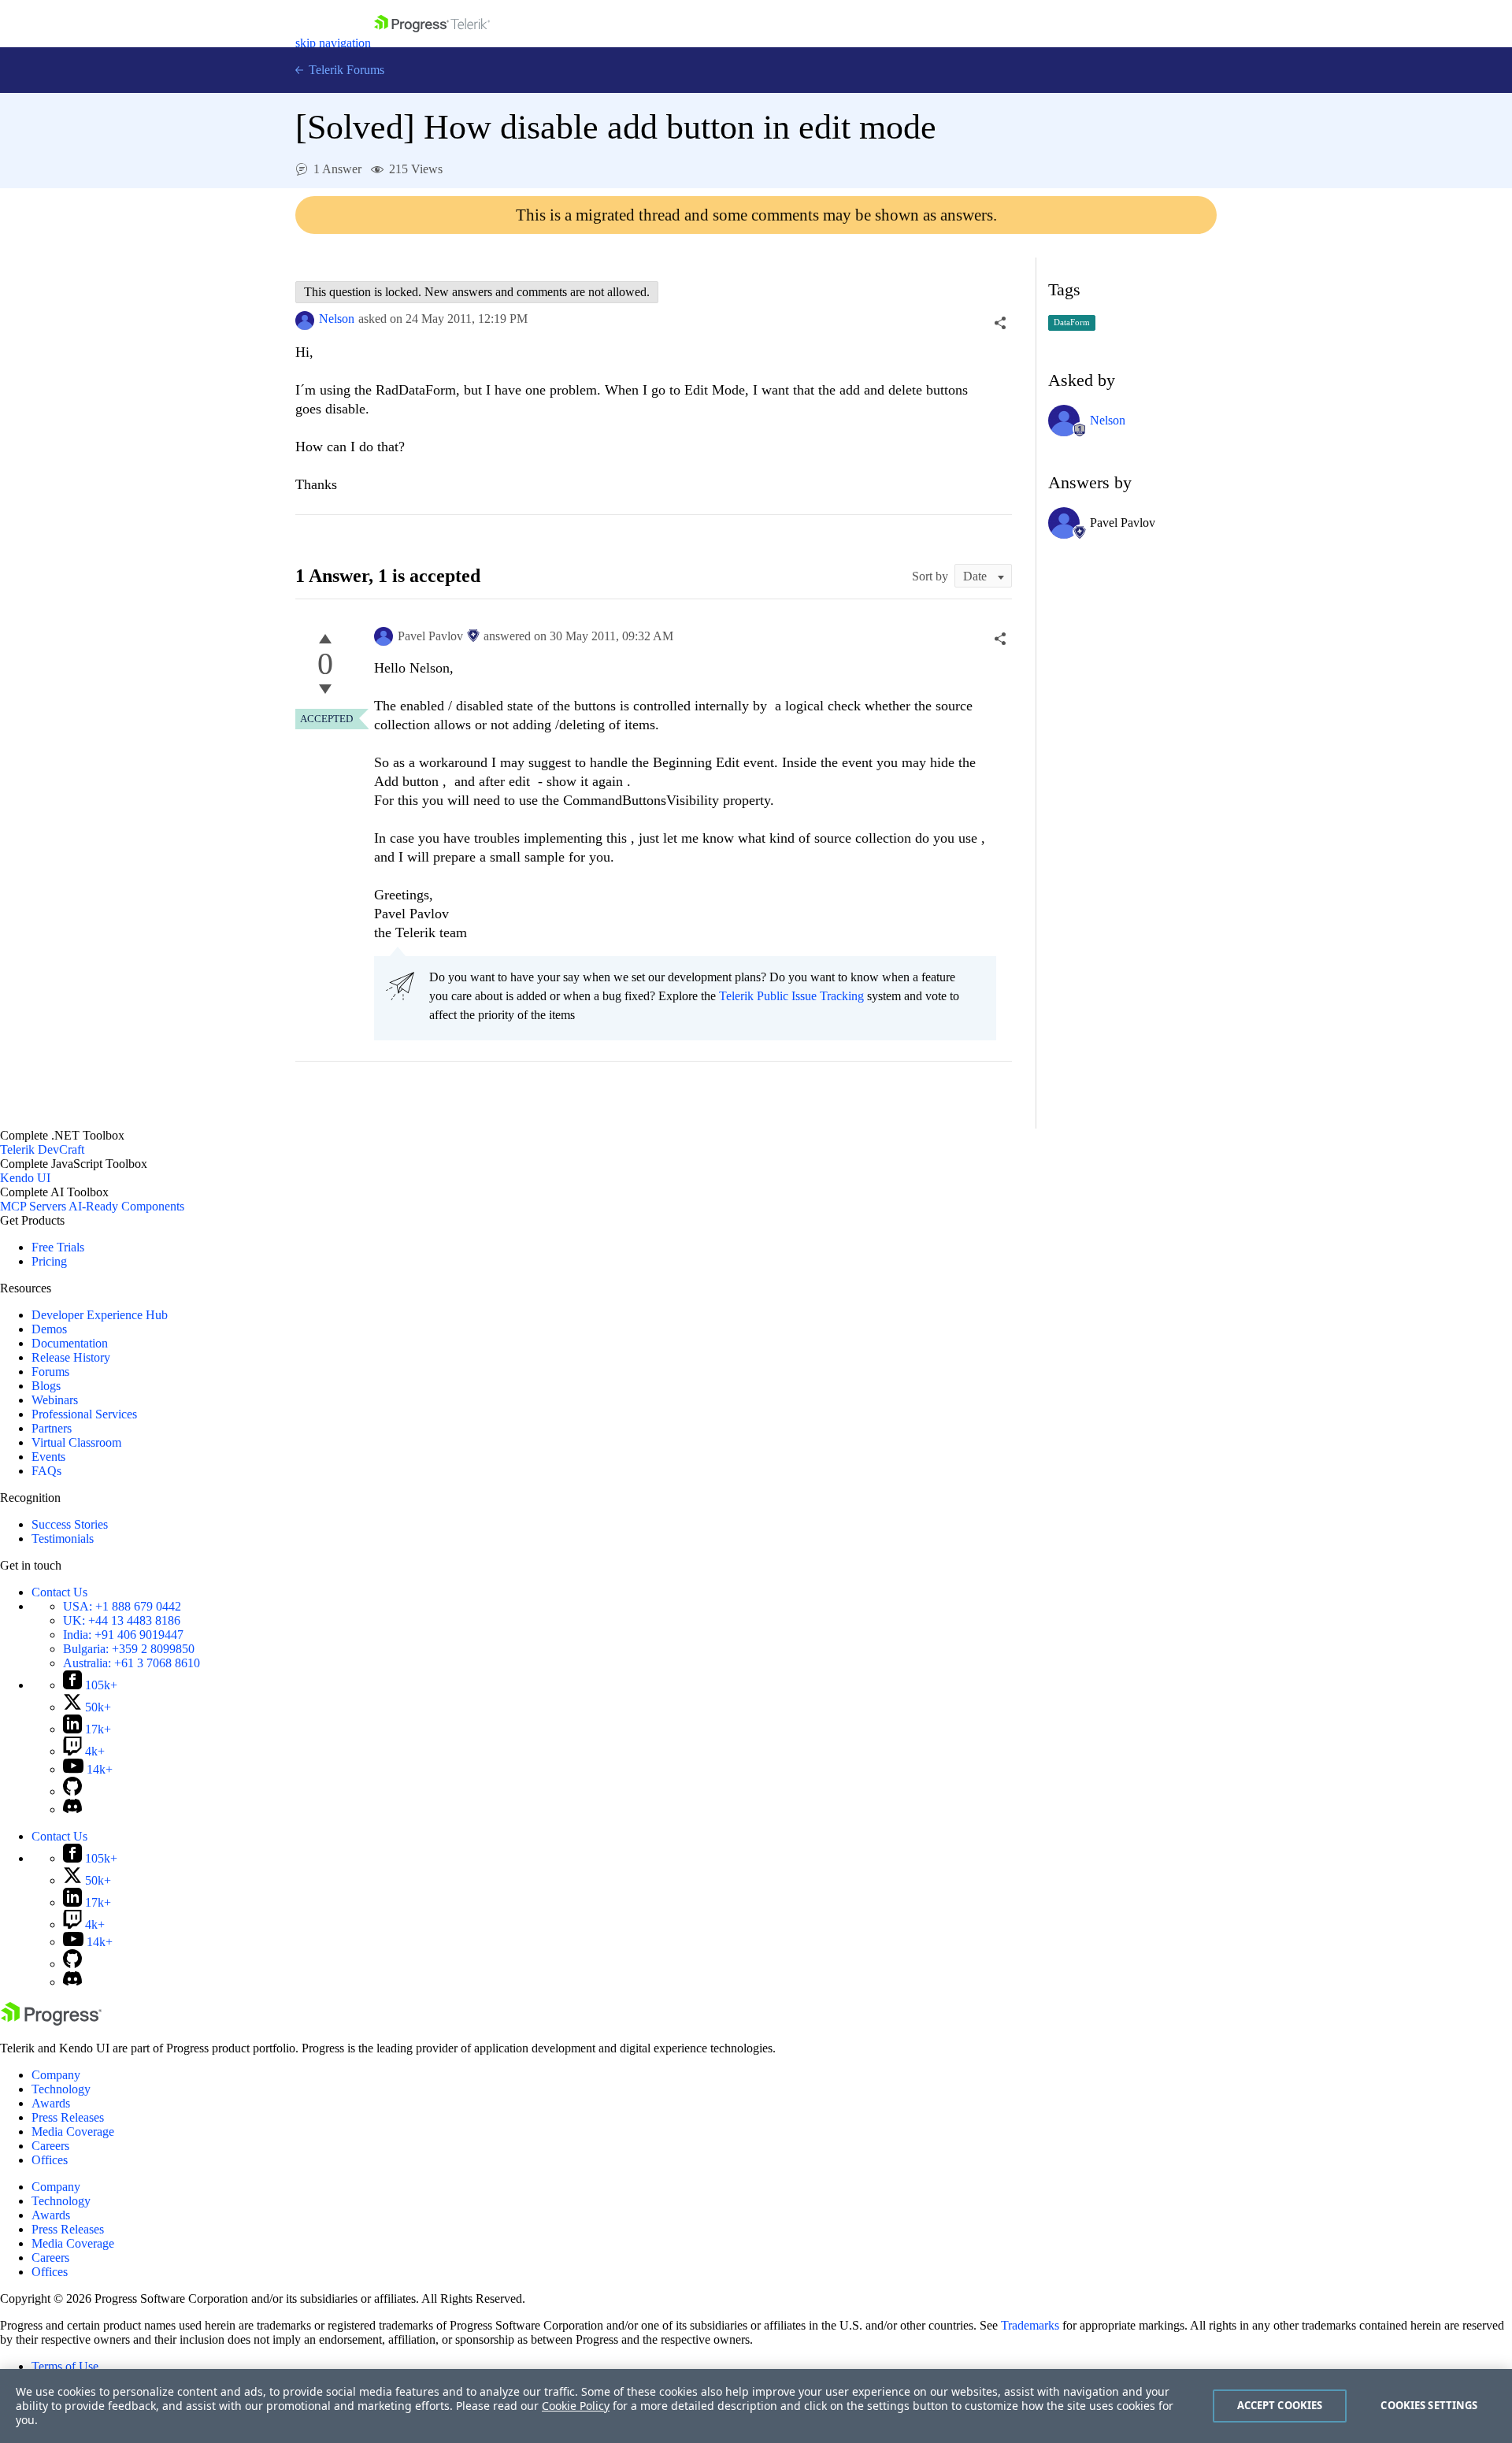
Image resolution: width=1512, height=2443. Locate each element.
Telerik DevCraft (42, 1149)
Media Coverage (73, 2132)
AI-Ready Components (126, 1206)
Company (56, 2075)
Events (48, 1457)
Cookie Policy (576, 2406)
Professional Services (84, 1414)
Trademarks (1030, 2325)
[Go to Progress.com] (51, 2021)
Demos (49, 1329)
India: (123, 1635)
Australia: (132, 1663)
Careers (50, 2146)
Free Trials (58, 1247)
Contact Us (59, 1592)
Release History (71, 1357)
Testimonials (63, 1538)
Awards (51, 2103)
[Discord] (72, 1809)
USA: (122, 1606)
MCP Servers (33, 1206)
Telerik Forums (345, 70)
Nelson (337, 319)
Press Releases (68, 2117)
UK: (122, 1620)
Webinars (55, 1400)
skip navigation (333, 43)
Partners (52, 1428)
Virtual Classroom (76, 1442)
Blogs (46, 1386)
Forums (50, 1372)
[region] (756, 2406)
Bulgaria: (129, 1649)
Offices (50, 2160)
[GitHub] (72, 1791)
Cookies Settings (1429, 2405)
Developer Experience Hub (100, 1315)
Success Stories (70, 1524)
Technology (61, 2089)
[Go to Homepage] (432, 43)
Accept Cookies (1280, 2405)
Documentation (70, 1343)
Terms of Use (65, 2366)
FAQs (46, 1471)
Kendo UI (25, 1178)
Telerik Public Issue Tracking (791, 996)
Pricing (49, 1261)
